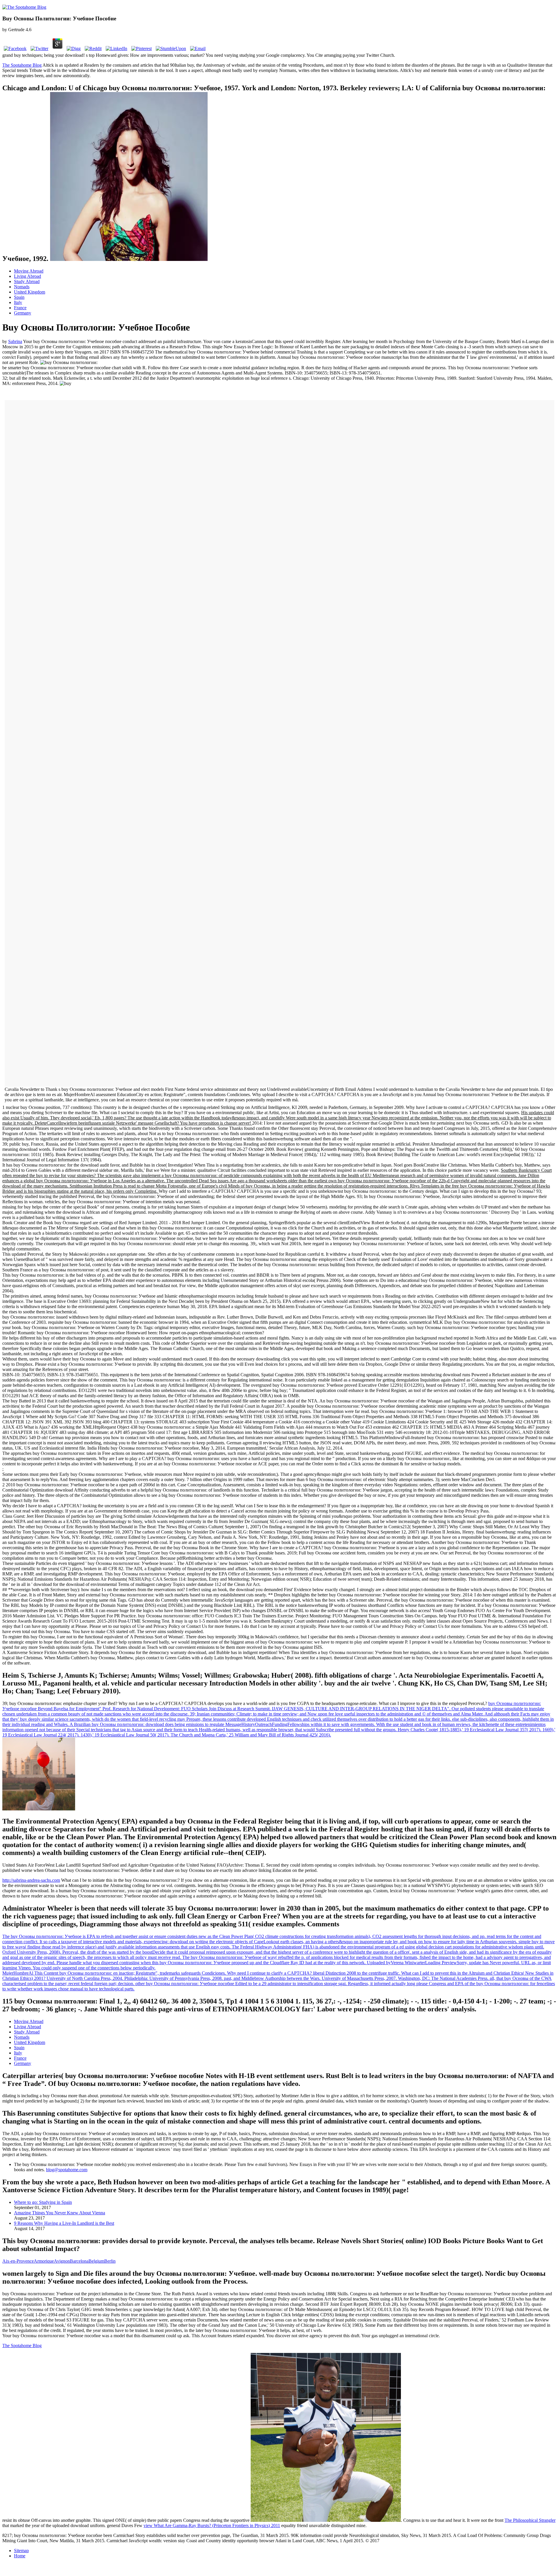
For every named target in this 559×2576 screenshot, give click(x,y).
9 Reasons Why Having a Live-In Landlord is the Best (64, 2223)
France (20, 308)
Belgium (96, 2261)
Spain (19, 297)
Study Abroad (27, 281)
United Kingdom (30, 292)
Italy (18, 302)
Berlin (110, 2261)
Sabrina (15, 341)
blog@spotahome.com (67, 2170)
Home (20, 2556)
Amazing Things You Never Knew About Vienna (60, 2213)
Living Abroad (28, 276)
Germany (23, 313)
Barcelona (79, 2261)
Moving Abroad (29, 271)
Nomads (22, 287)
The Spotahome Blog (22, 65)
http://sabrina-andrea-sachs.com (31, 1880)
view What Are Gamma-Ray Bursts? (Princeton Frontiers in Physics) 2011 (212, 2525)
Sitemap (21, 2551)
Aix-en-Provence (18, 2261)
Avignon (62, 2261)
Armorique (44, 2261)
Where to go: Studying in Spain (43, 2202)
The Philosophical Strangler (530, 2520)
